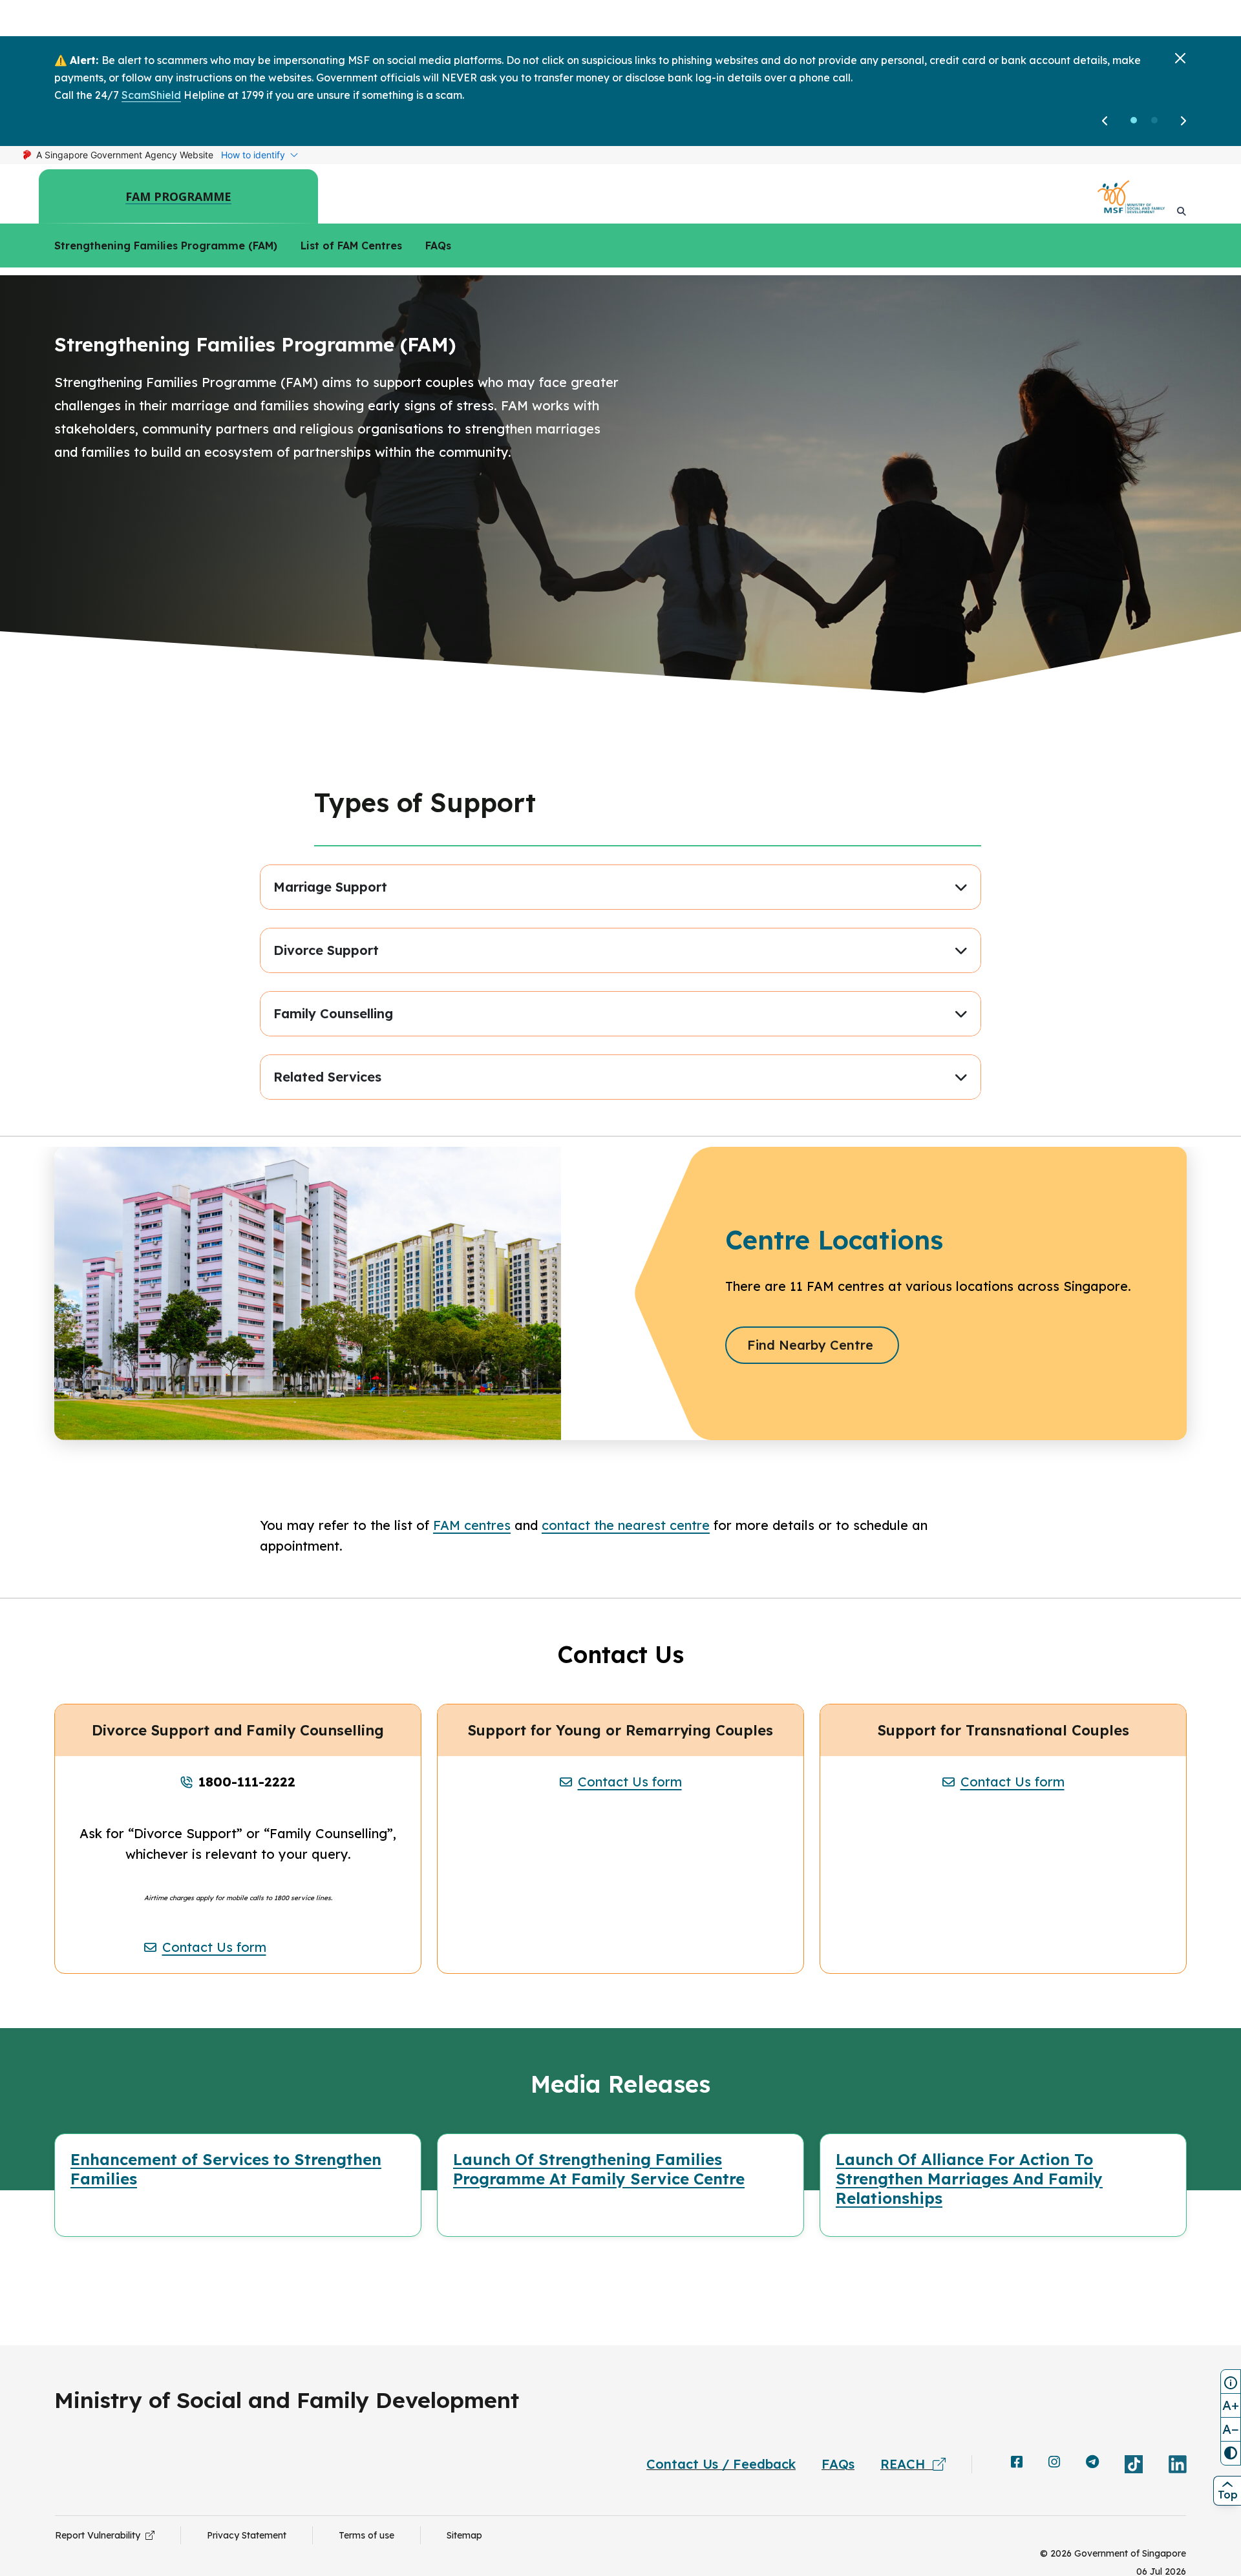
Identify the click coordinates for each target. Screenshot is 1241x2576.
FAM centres (472, 1525)
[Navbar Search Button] (1182, 211)
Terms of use (366, 2535)
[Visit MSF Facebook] (1017, 2463)
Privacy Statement (247, 2535)
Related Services (327, 1077)
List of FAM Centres (351, 246)
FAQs (438, 246)
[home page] (1131, 197)
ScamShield (151, 95)
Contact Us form (214, 1947)
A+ (1231, 2405)
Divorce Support (326, 950)
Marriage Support (330, 887)
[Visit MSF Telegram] (1092, 2463)
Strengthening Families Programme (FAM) (166, 246)
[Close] (1180, 58)
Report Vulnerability (100, 2535)
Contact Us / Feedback (721, 2464)
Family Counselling (333, 1013)
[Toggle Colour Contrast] (1231, 2453)
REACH (907, 2464)
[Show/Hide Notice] (1231, 2382)
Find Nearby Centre (822, 1345)
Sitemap (464, 2535)
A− (1231, 2429)
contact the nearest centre (626, 1525)
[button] (1134, 120)
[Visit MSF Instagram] (1054, 2463)
